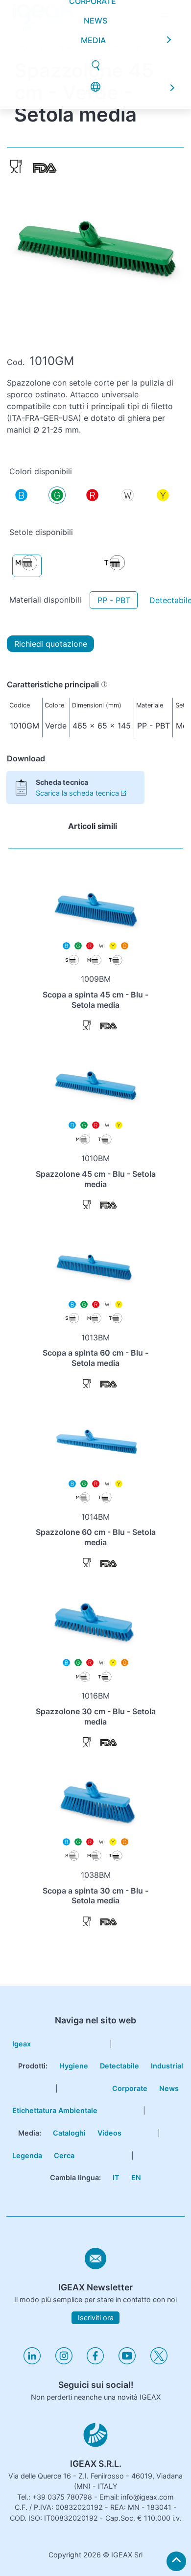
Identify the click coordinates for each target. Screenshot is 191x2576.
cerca (64, 2155)
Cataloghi (69, 2133)
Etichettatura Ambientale (55, 2110)
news (95, 104)
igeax (22, 2044)
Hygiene (74, 2066)
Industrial (167, 2066)
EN (136, 2177)
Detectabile (119, 2066)
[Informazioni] (104, 684)
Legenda (27, 2155)
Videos (109, 2133)
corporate (93, 85)
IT (116, 2177)
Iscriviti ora (96, 2318)
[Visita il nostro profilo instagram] (64, 2362)
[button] (164, 16)
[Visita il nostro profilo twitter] (159, 2362)
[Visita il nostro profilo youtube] (127, 2362)
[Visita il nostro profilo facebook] (95, 2362)
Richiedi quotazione (51, 644)
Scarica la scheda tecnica (77, 793)
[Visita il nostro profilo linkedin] (32, 2362)
